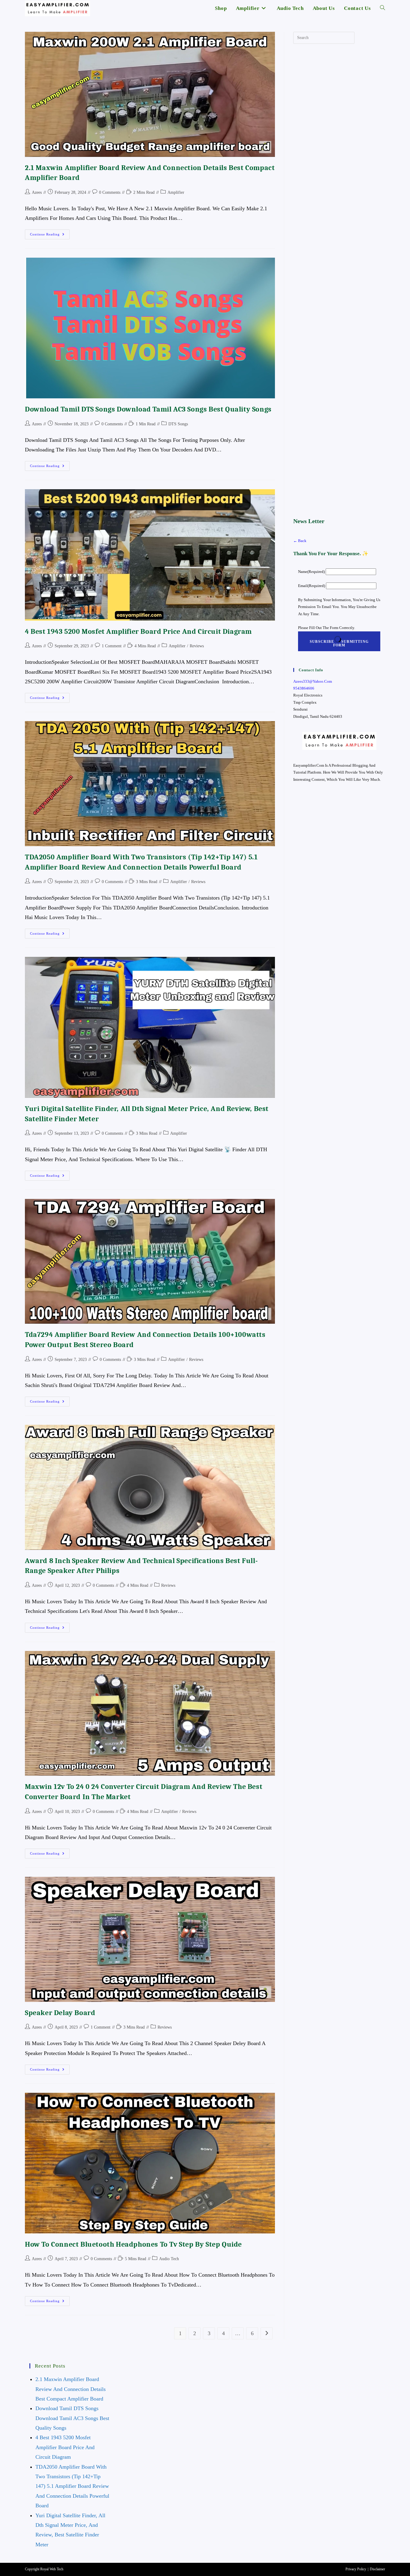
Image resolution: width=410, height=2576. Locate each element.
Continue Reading (50, 236)
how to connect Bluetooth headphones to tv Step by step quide (133, 2244)
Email (312, 586)
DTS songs (178, 424)
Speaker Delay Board (60, 2013)
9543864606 (304, 688)
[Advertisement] (339, 280)
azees (37, 192)
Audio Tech (169, 2259)
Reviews (197, 646)
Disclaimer (377, 2569)
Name (311, 572)
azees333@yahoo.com (313, 681)
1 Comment (112, 646)
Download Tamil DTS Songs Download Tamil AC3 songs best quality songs (148, 409)
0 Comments (110, 192)
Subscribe (339, 643)
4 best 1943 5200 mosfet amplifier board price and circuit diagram (138, 631)
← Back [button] (300, 541)
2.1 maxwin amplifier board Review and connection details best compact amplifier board (71, 2389)
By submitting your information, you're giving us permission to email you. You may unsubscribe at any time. (339, 607)
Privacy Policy (356, 2569)
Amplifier (176, 192)
